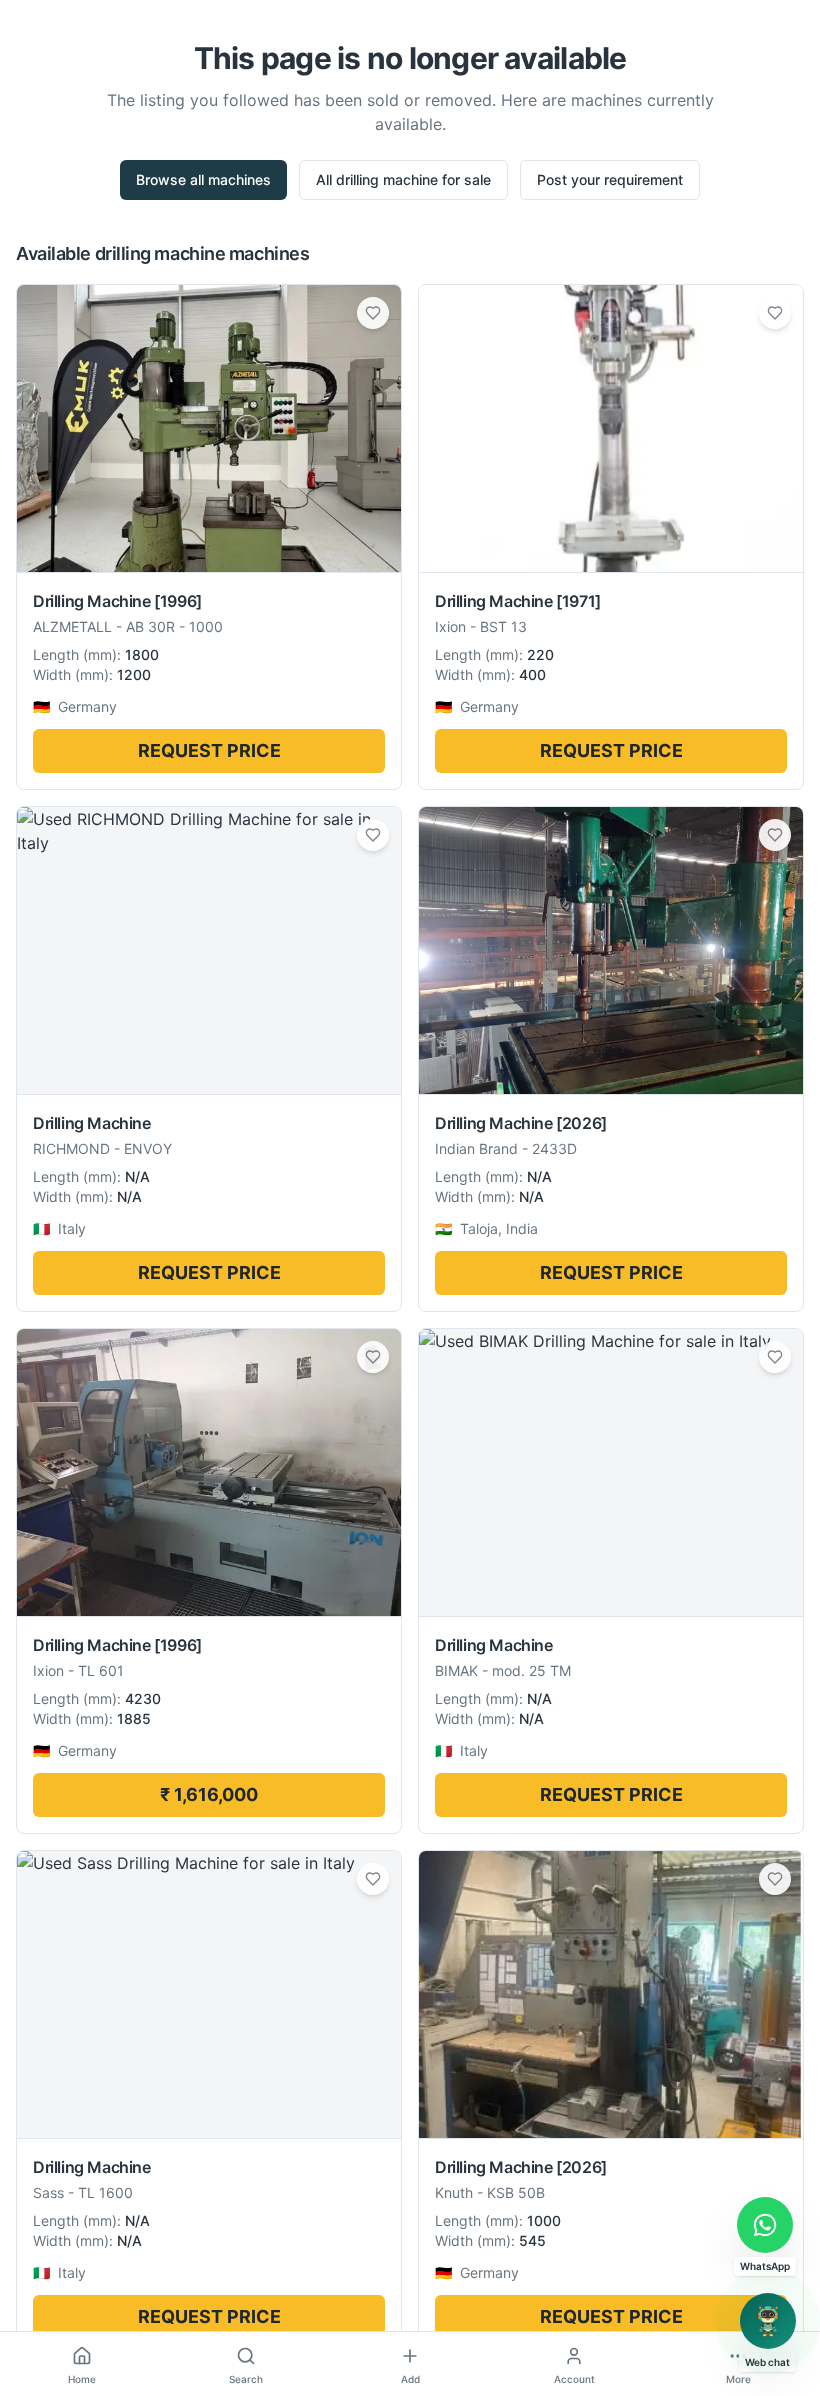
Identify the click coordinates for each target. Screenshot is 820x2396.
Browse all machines (203, 179)
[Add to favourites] (373, 313)
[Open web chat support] (768, 2321)
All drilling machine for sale (403, 179)
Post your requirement (610, 179)
